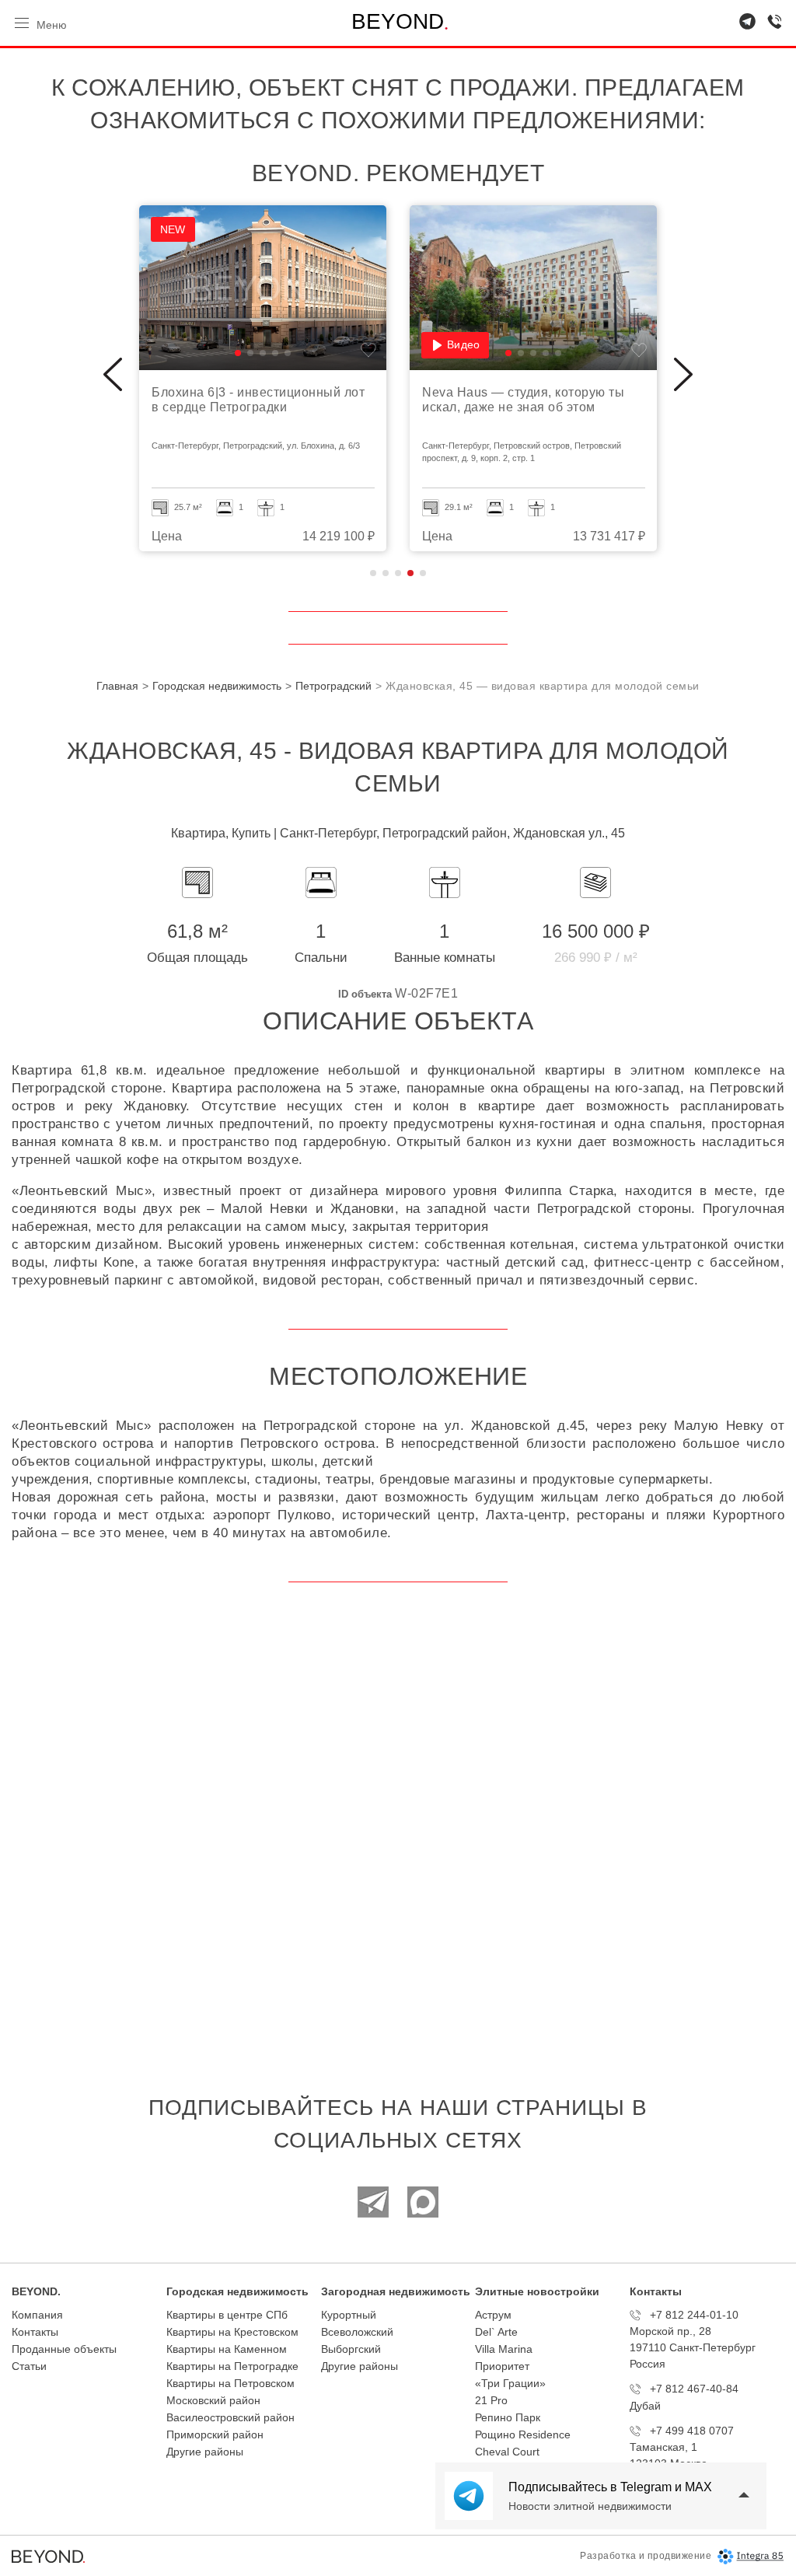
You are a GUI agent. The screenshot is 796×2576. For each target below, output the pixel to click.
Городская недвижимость (237, 2291)
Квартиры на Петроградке (232, 2366)
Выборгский (351, 2349)
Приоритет (502, 2366)
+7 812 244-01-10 (694, 2315)
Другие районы (205, 2452)
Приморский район (215, 2434)
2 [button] (386, 573)
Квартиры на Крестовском (232, 2332)
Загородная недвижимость (396, 2291)
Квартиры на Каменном (227, 2349)
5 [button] (423, 573)
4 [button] (410, 573)
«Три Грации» (510, 2383)
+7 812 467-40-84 (694, 2389)
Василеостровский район (230, 2417)
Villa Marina (504, 2349)
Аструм (493, 2315)
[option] (263, 378)
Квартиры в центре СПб (227, 2315)
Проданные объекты (64, 2349)
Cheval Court (507, 2452)
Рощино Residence (523, 2434)
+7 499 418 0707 (692, 2431)
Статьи (29, 2366)
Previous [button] (113, 375)
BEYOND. (36, 2291)
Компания (37, 2315)
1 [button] (373, 573)
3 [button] (398, 573)
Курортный (349, 2315)
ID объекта (365, 994)
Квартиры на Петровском (230, 2383)
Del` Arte (496, 2332)
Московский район (213, 2400)
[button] (238, 353)
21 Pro (491, 2400)
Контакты (35, 2332)
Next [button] (683, 375)
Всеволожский (357, 2332)
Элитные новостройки (537, 2291)
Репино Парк (508, 2417)
